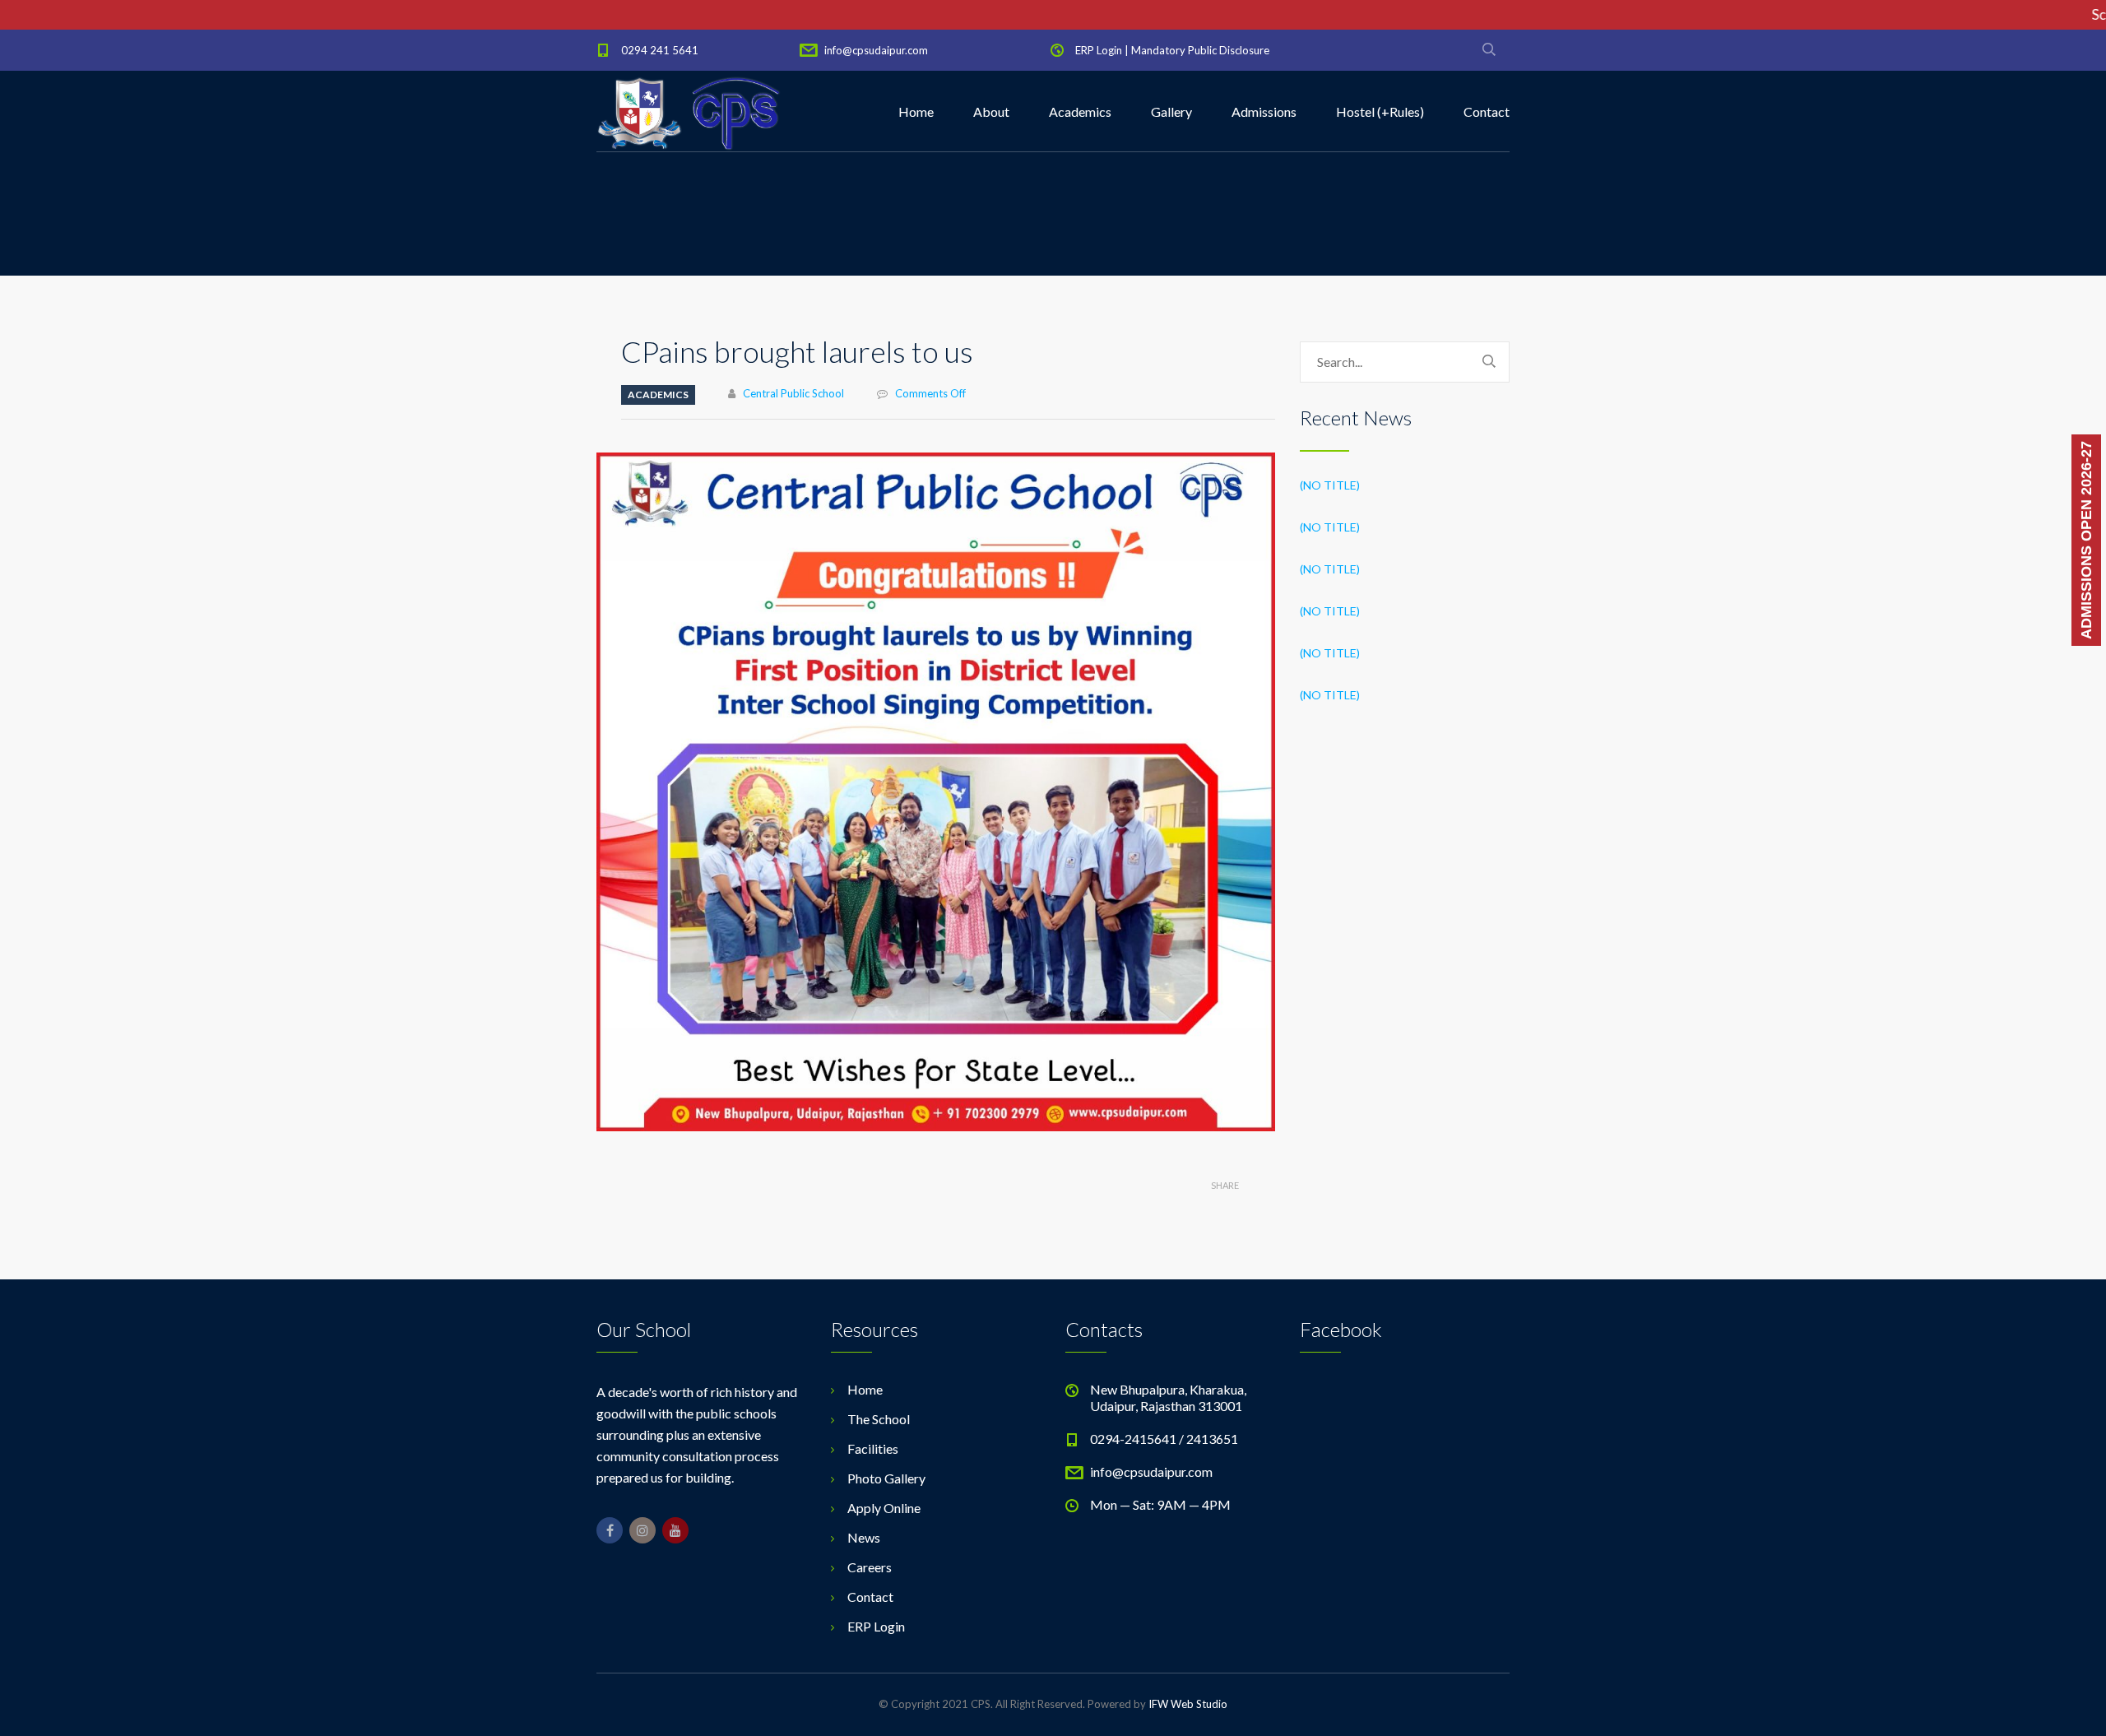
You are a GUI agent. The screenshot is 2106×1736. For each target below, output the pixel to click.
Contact (1487, 111)
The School (879, 1419)
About (991, 111)
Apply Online (884, 1508)
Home (916, 111)
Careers (870, 1567)
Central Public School (793, 393)
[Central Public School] (689, 112)
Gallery (1171, 111)
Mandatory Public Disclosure (1200, 50)
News (864, 1537)
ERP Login (1099, 50)
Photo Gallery (886, 1478)
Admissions (1264, 111)
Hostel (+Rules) (1380, 111)
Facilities (873, 1448)
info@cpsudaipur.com (876, 50)
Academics (1080, 111)
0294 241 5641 (660, 50)
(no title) (1330, 485)
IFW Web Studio (1188, 1704)
